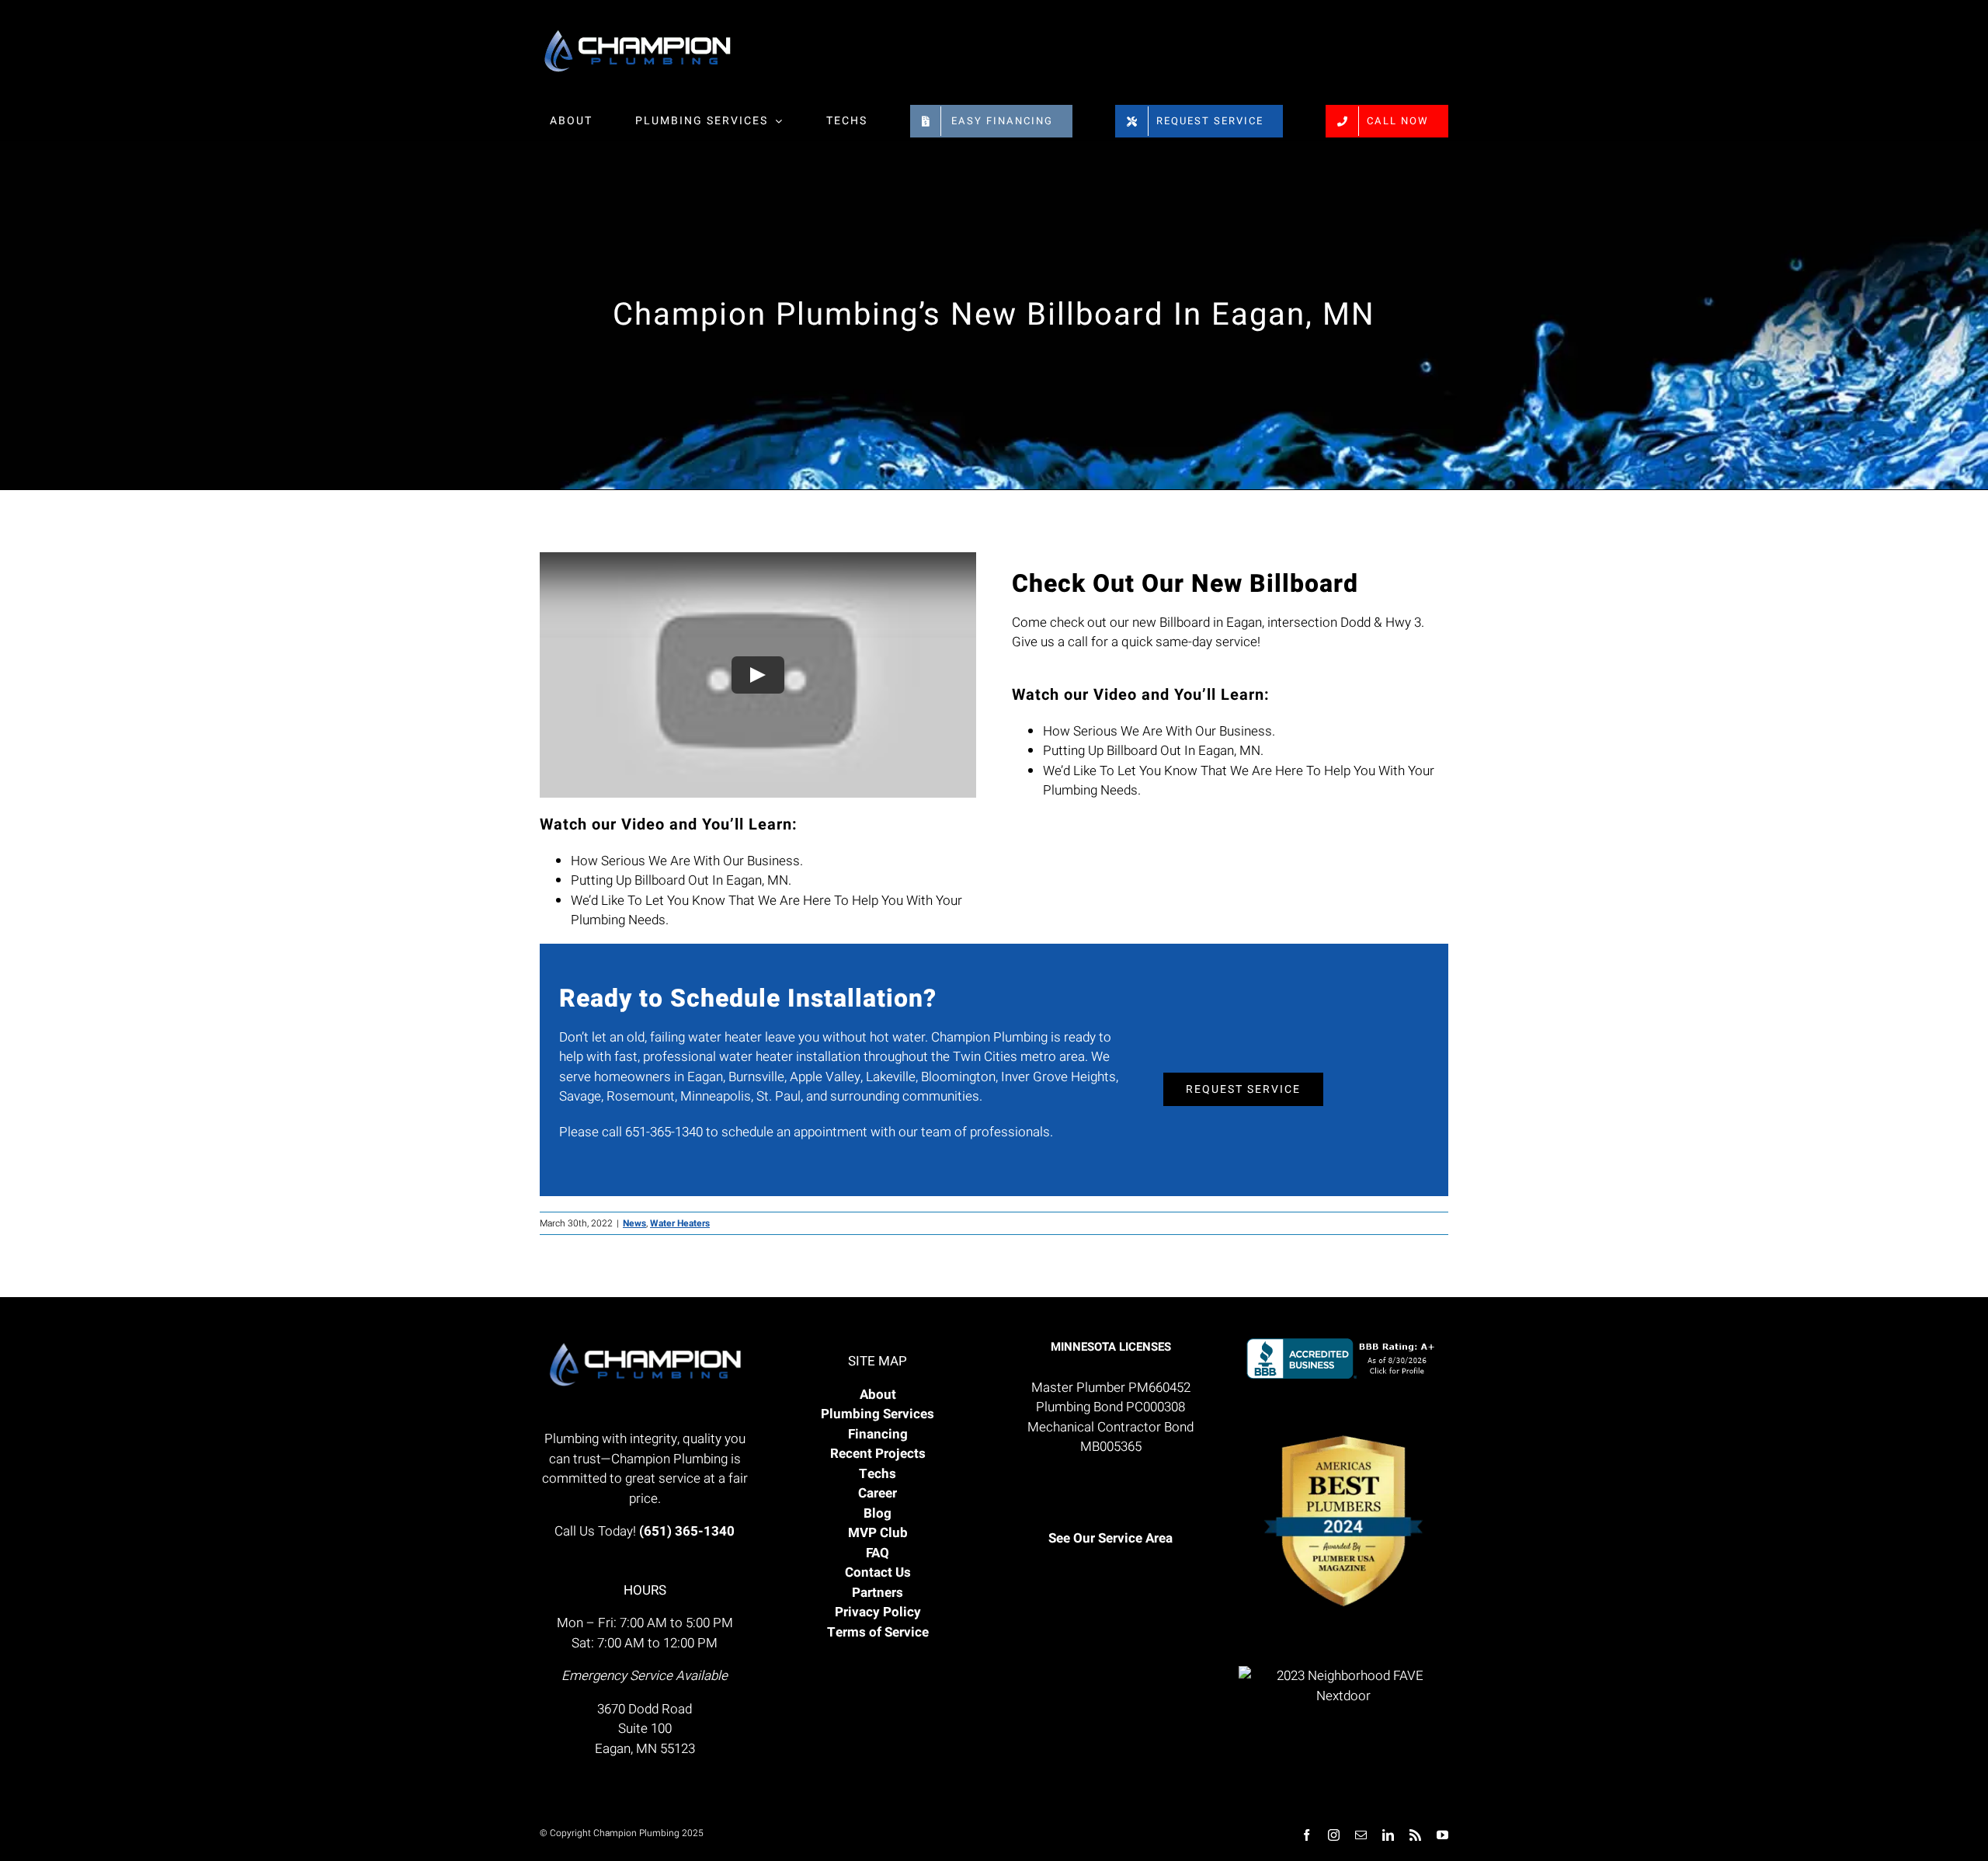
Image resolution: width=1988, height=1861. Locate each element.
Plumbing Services (878, 1414)
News (634, 1223)
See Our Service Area (1110, 1538)
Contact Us (878, 1572)
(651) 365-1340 (687, 1531)
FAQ (878, 1553)
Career (878, 1493)
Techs (878, 1474)
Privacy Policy (878, 1612)
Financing (878, 1434)
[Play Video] (758, 675)
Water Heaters (680, 1223)
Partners (878, 1593)
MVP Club (878, 1533)
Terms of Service (878, 1632)
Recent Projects (878, 1454)
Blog (878, 1513)
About (878, 1395)
